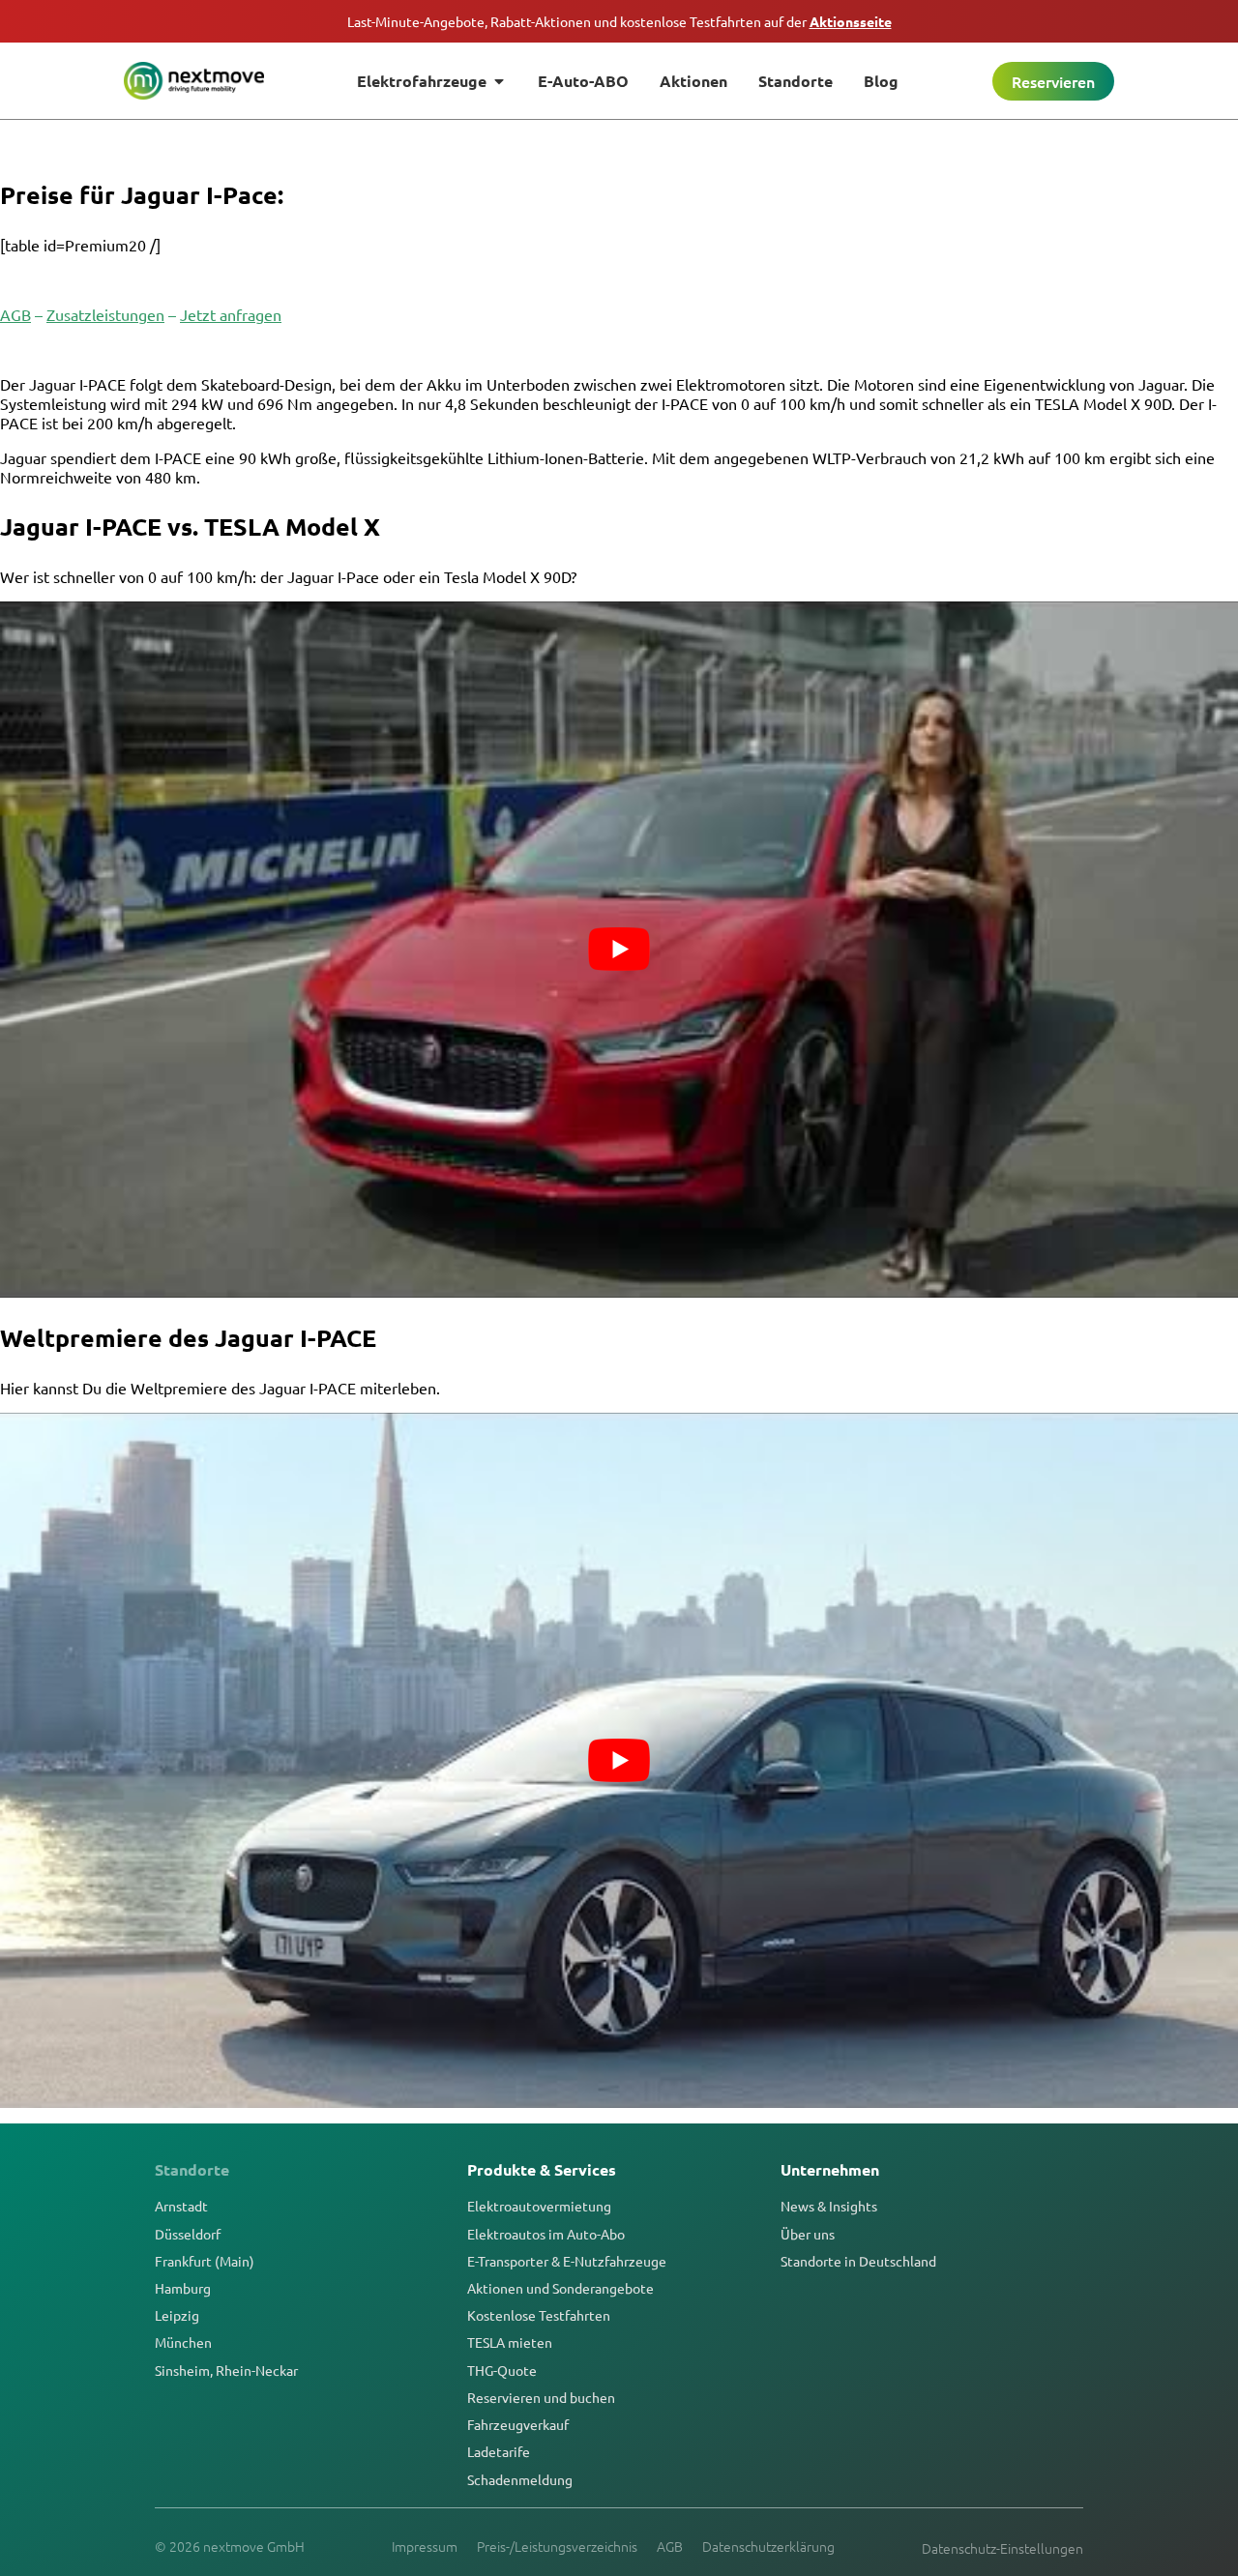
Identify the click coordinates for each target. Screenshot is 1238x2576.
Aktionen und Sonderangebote (560, 2288)
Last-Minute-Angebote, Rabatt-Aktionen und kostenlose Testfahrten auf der (619, 21)
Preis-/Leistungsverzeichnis (557, 2546)
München (183, 2342)
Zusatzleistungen (105, 314)
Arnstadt (181, 2206)
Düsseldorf (188, 2234)
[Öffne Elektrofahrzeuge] (499, 81)
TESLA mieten (510, 2342)
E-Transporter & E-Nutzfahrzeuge (567, 2261)
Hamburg (183, 2288)
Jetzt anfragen (231, 314)
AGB (15, 314)
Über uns (808, 2234)
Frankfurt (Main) (205, 2261)
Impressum (425, 2546)
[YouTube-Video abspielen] (619, 950)
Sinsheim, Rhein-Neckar (226, 2370)
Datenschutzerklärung (768, 2546)
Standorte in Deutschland (858, 2261)
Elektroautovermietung (539, 2206)
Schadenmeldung (520, 2479)
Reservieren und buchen (541, 2397)
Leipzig (177, 2315)
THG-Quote (502, 2370)
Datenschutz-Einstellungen (1002, 2548)
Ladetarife (499, 2451)
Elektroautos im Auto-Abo (546, 2234)
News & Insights (829, 2206)
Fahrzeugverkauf (518, 2424)
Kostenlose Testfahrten (539, 2315)
